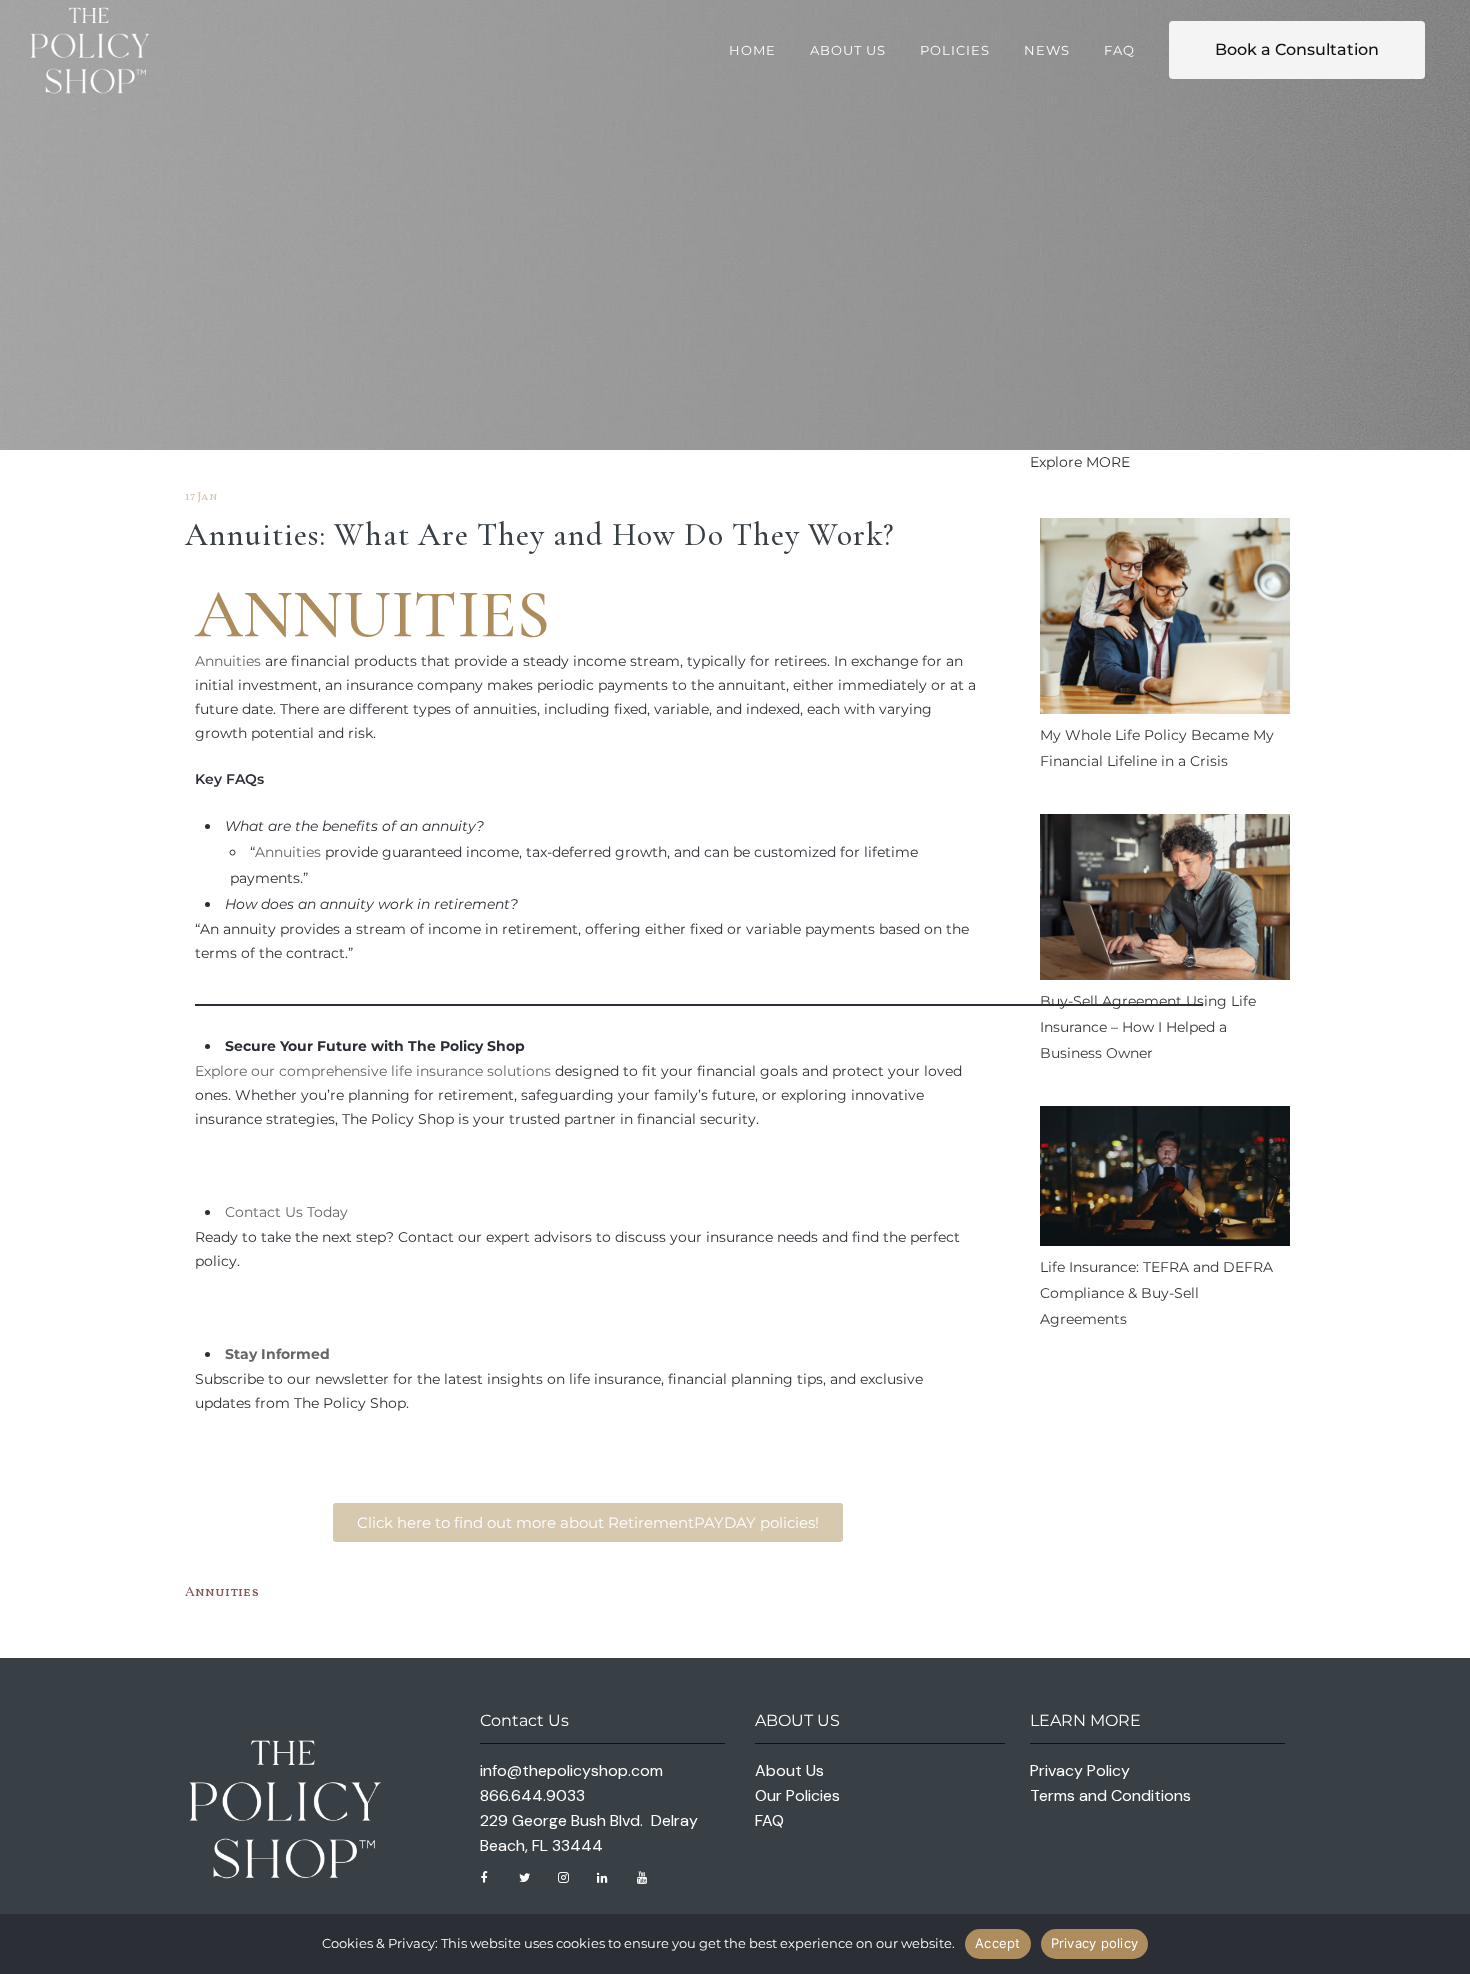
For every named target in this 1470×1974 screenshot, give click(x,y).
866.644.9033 (532, 1795)
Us (294, 1212)
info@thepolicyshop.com (571, 1770)
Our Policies (797, 1795)
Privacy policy (1095, 1943)
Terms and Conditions (1110, 1795)
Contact (253, 1212)
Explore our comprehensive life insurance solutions (373, 1071)
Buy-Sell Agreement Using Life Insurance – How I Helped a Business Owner (1148, 1027)
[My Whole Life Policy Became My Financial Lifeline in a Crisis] (1165, 620)
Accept (998, 1943)
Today (325, 1212)
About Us (789, 1770)
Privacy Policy (1080, 1770)
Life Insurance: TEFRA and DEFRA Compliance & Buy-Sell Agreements (1156, 1293)
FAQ (769, 1820)
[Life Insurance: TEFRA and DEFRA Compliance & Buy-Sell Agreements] (1165, 1180)
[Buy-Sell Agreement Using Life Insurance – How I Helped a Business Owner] (1165, 901)
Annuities (228, 661)
